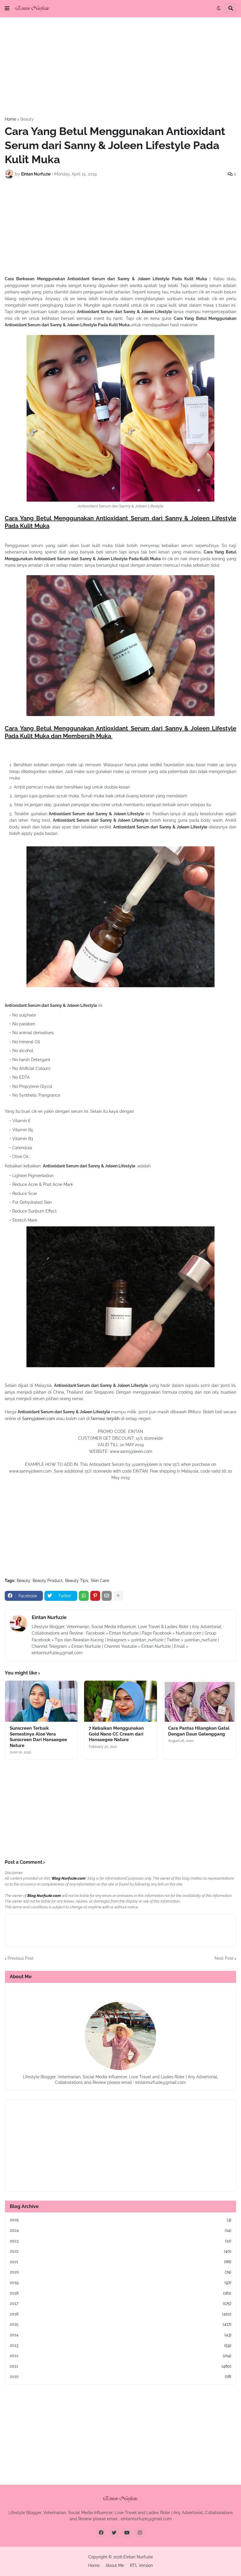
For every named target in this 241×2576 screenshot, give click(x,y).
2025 (120, 2220)
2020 (120, 2272)
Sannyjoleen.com (39, 1419)
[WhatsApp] (84, 1596)
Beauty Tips (77, 1581)
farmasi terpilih (106, 1419)
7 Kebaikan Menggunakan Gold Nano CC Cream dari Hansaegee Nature (116, 1734)
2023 (120, 2241)
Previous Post (21, 1958)
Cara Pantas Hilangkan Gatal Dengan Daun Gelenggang (199, 1731)
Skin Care (100, 1581)
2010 (120, 2376)
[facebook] (101, 2533)
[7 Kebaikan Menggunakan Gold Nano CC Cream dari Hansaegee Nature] (120, 1701)
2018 (120, 2293)
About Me (115, 2565)
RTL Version (141, 2565)
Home (10, 119)
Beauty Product (48, 1581)
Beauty (27, 119)
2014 (120, 2335)
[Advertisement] (120, 67)
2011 (120, 2366)
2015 (120, 2324)
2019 (120, 2283)
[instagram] (140, 2533)
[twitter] (114, 2533)
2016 (120, 2314)
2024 (120, 2230)
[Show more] (118, 1596)
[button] (7, 9)
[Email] (107, 1596)
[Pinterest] (95, 1596)
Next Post (224, 1958)
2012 (120, 2356)
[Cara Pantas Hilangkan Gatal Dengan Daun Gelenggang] (200, 1701)
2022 (120, 2251)
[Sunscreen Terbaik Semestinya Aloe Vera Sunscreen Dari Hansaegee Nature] (41, 1701)
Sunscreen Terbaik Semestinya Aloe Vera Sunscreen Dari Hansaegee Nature (38, 1737)
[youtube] (127, 2533)
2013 (120, 2345)
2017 (120, 2303)
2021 (120, 2262)
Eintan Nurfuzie (49, 1617)
